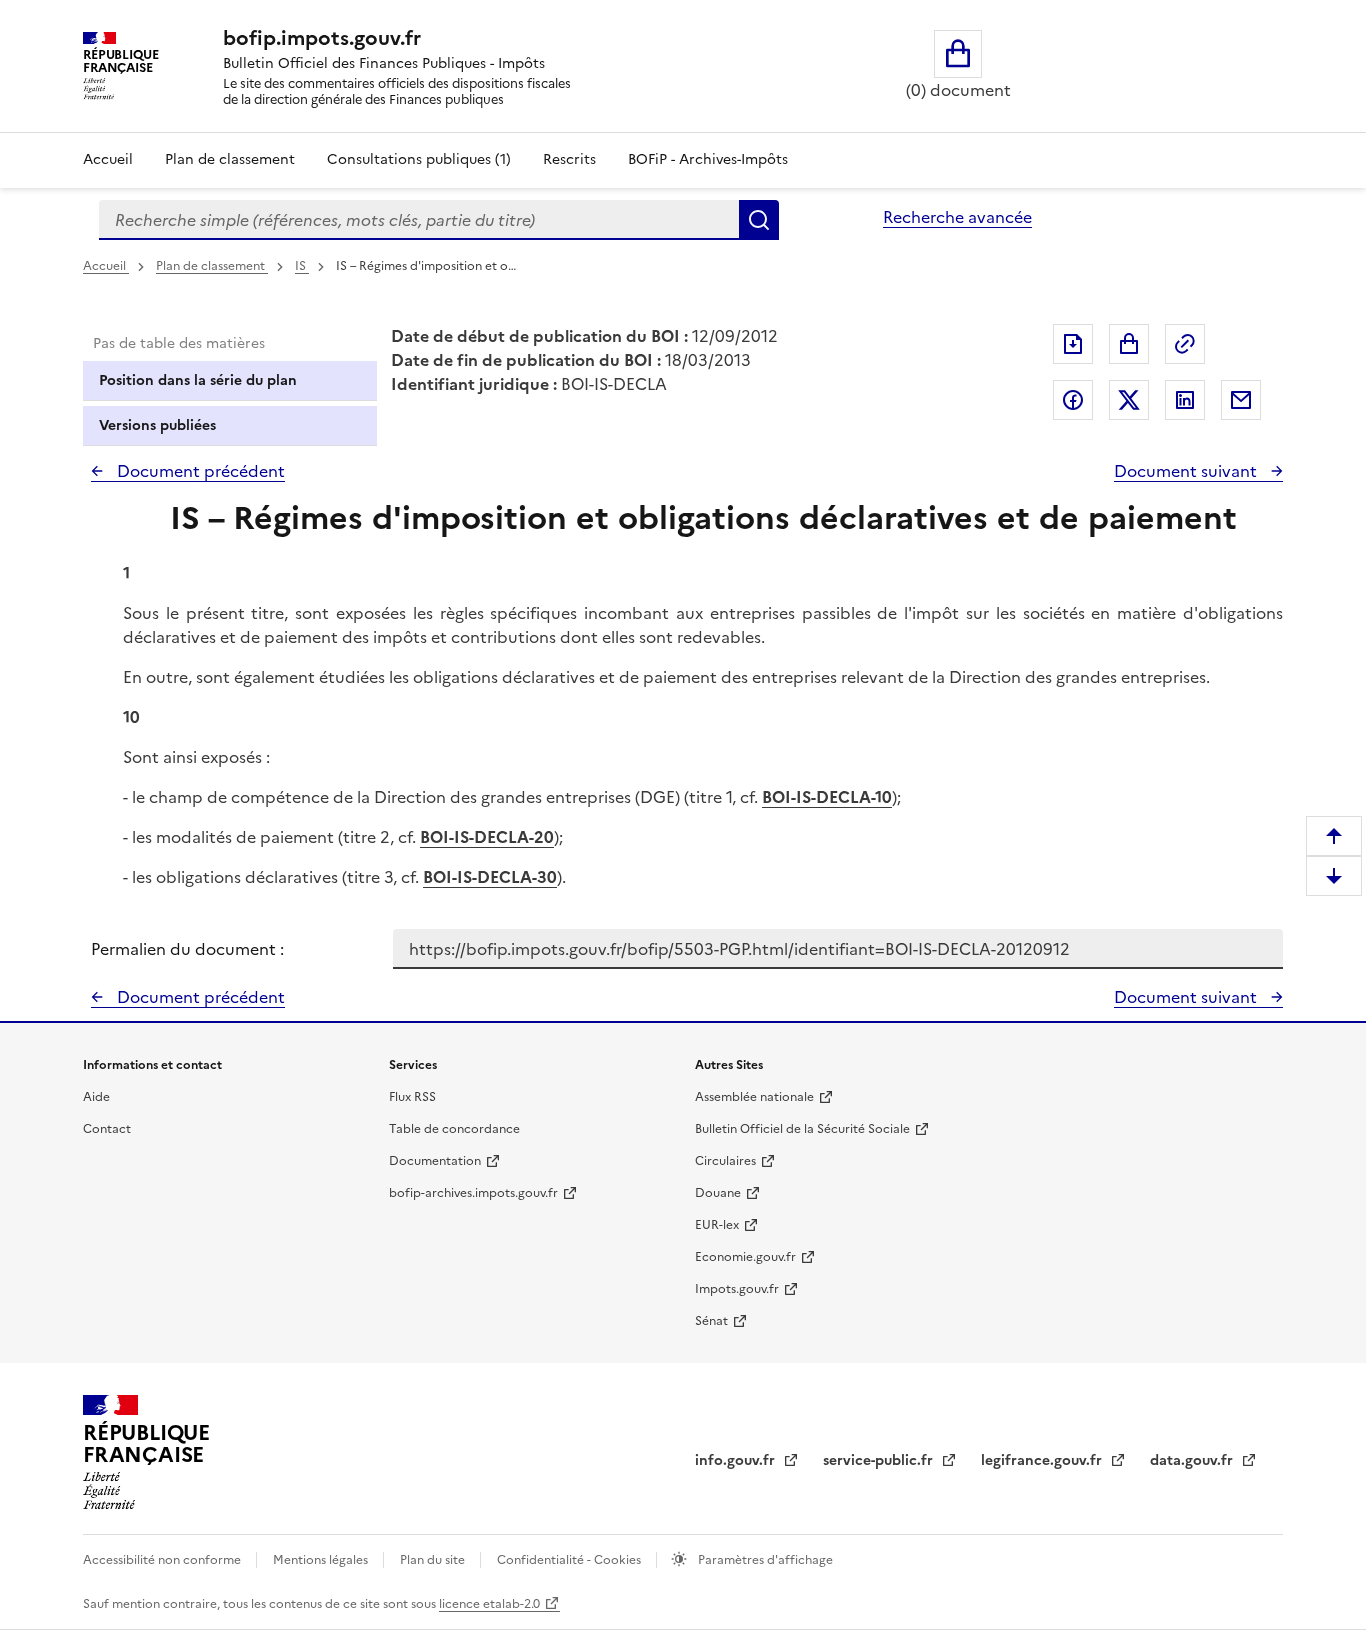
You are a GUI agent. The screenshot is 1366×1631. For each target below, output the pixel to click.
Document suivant (1187, 471)
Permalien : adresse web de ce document (1185, 344)
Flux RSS (412, 1097)
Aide (96, 1097)
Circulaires (725, 1161)
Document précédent (199, 471)
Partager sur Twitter (1129, 400)
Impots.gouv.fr (737, 1289)
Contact (107, 1129)
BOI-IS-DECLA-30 (490, 877)
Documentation (435, 1161)
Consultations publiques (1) (419, 159)
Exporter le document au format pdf (1073, 344)
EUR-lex (717, 1225)
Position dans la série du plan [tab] (198, 380)
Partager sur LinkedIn (1185, 400)
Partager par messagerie (1241, 400)
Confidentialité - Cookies (570, 1560)
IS (302, 266)
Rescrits (569, 159)
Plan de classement (230, 159)
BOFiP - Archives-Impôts (708, 159)
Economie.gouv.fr (745, 1257)
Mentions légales (322, 1560)
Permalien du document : (187, 949)
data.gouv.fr (1193, 1460)
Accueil (108, 159)
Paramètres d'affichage (764, 1560)
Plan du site (434, 1560)
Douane (718, 1193)
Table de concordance (454, 1129)
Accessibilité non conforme (163, 1560)
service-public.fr (880, 1460)
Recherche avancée (957, 217)
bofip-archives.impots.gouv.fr (473, 1193)
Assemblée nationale (754, 1097)
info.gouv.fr (737, 1460)
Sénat (711, 1321)
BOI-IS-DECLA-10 (827, 797)
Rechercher (759, 220)
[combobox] (419, 220)
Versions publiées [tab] (157, 425)
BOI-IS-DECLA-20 (487, 837)
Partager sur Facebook (1073, 400)
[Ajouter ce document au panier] (1129, 344)
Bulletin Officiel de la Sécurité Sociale (802, 1129)
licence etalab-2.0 (489, 1604)
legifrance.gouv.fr (1043, 1460)
